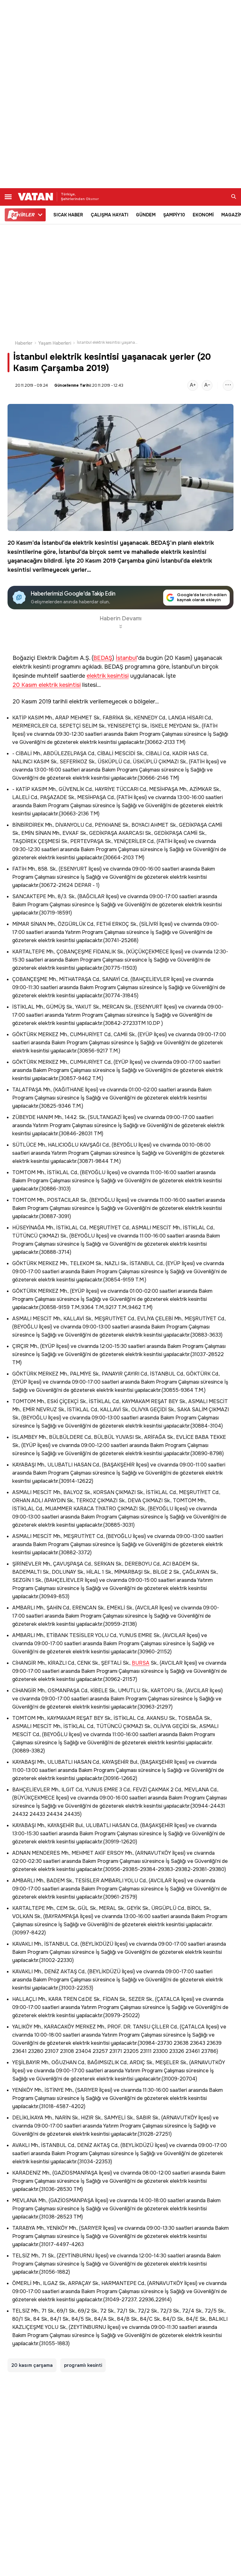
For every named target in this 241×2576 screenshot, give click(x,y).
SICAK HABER (68, 215)
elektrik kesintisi (95, 543)
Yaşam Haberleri (55, 343)
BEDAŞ (161, 543)
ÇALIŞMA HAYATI (110, 215)
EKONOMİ (203, 215)
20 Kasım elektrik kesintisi (47, 685)
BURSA (141, 1663)
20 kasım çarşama (32, 2365)
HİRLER (22, 215)
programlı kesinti (83, 2365)
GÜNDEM (146, 215)
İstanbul (52, 543)
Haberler (24, 343)
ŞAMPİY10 (174, 215)
